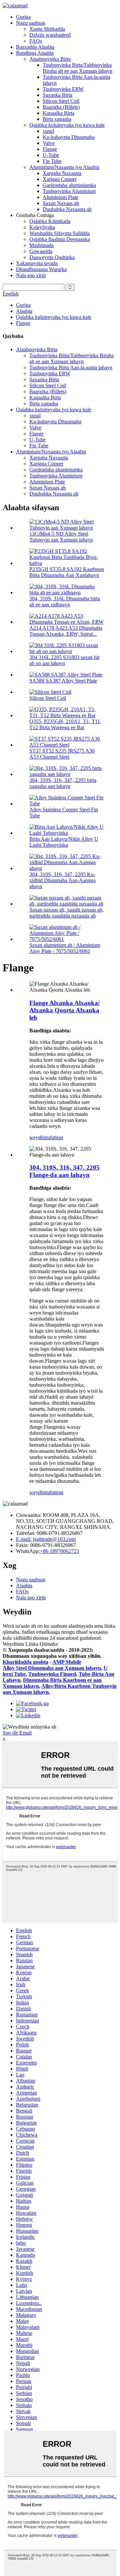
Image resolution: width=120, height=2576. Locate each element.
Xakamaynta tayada (37, 263)
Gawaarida (41, 251)
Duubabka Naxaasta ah (67, 209)
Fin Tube (52, 161)
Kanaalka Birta (58, 113)
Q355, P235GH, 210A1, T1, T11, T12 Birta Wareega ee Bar (65, 724)
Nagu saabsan (31, 23)
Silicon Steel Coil (61, 101)
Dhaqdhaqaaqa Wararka (41, 269)
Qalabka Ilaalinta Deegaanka (60, 239)
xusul (48, 131)
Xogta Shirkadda (47, 29)
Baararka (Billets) (61, 107)
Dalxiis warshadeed (50, 35)
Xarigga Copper (60, 179)
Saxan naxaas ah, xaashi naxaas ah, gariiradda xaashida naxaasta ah (66, 913)
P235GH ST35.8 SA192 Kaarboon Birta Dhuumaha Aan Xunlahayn (67, 572)
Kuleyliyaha (42, 227)
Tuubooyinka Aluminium (69, 191)
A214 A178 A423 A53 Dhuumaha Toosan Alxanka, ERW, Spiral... (66, 631)
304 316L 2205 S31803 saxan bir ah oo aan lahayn (64, 660)
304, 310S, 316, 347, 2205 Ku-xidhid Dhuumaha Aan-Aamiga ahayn (62, 880)
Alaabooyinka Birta (50, 59)
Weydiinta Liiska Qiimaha (30, 1644)
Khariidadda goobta (25, 1662)
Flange (50, 149)
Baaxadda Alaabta (35, 47)
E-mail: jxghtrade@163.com (46, 1539)
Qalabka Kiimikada (50, 221)
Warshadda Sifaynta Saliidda (59, 233)
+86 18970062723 (59, 1551)
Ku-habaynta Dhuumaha (69, 137)
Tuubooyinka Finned (52, 1674)
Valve (49, 143)
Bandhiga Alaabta (35, 53)
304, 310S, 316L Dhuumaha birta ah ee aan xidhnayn (65, 602)
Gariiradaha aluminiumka (69, 185)
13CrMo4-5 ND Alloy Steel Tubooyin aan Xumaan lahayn (61, 537)
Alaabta (24, 311)
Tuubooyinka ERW (63, 89)
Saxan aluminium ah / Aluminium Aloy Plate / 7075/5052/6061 (65, 948)
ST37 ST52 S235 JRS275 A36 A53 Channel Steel (62, 754)
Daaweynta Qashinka (52, 257)
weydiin (38, 1137)
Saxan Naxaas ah (61, 203)
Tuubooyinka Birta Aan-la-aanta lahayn (71, 367)
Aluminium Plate (60, 197)
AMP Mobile (67, 1662)
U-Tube (51, 155)
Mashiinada (41, 245)
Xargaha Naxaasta (62, 173)
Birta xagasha (57, 119)
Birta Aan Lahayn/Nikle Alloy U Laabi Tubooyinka (64, 842)
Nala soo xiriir (31, 275)
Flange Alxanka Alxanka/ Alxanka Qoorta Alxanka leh (64, 1010)
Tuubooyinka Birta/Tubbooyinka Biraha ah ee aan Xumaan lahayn (77, 68)
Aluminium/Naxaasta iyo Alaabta (64, 167)
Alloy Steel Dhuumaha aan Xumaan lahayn (52, 1668)
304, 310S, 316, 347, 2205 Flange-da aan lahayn (64, 1171)
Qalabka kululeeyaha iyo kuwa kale (67, 125)
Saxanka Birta (57, 95)
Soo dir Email (17, 1733)
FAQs (36, 41)
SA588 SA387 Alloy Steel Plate (63, 681)
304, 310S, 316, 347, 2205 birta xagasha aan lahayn (63, 783)
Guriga (23, 17)
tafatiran (55, 1137)
